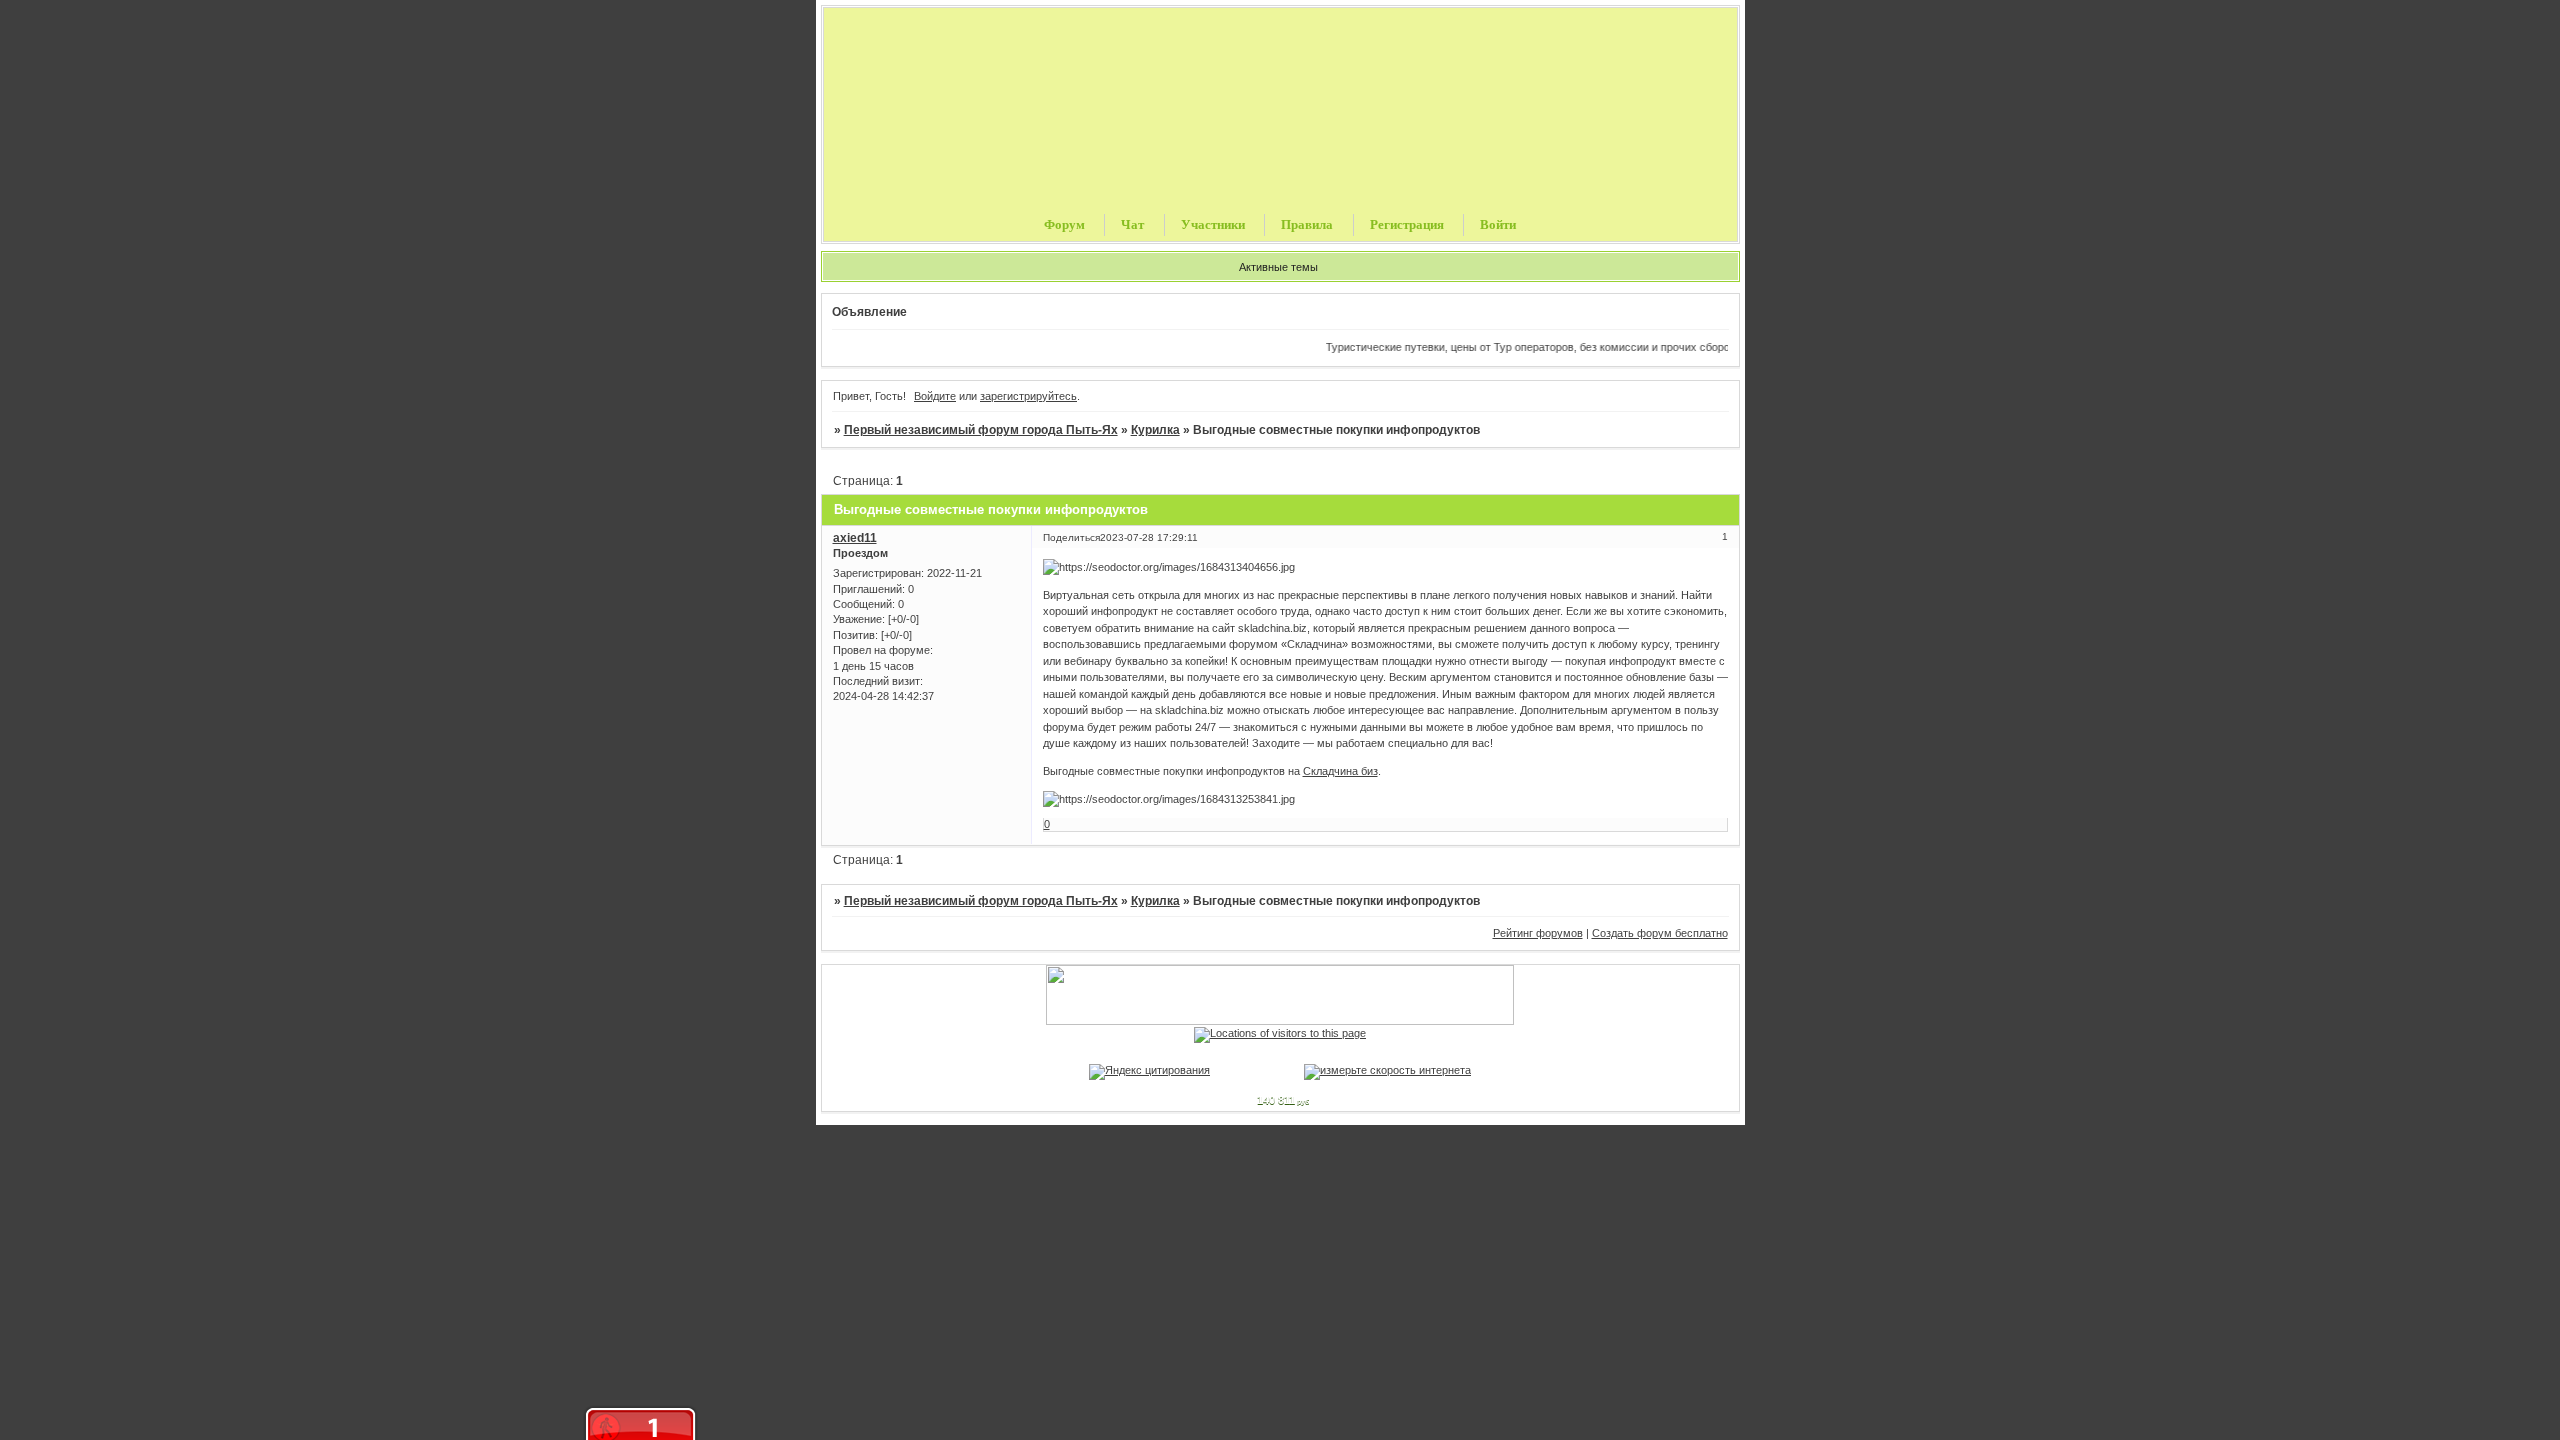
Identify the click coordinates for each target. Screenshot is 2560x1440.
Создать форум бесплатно (1660, 933)
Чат (1132, 224)
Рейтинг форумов (1538, 933)
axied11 (855, 538)
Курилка (1155, 430)
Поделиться (1071, 537)
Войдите (935, 396)
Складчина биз (1340, 771)
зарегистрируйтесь (1028, 396)
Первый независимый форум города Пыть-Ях (981, 430)
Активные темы (1278, 267)
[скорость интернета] (1387, 1070)
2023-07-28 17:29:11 (1149, 537)
